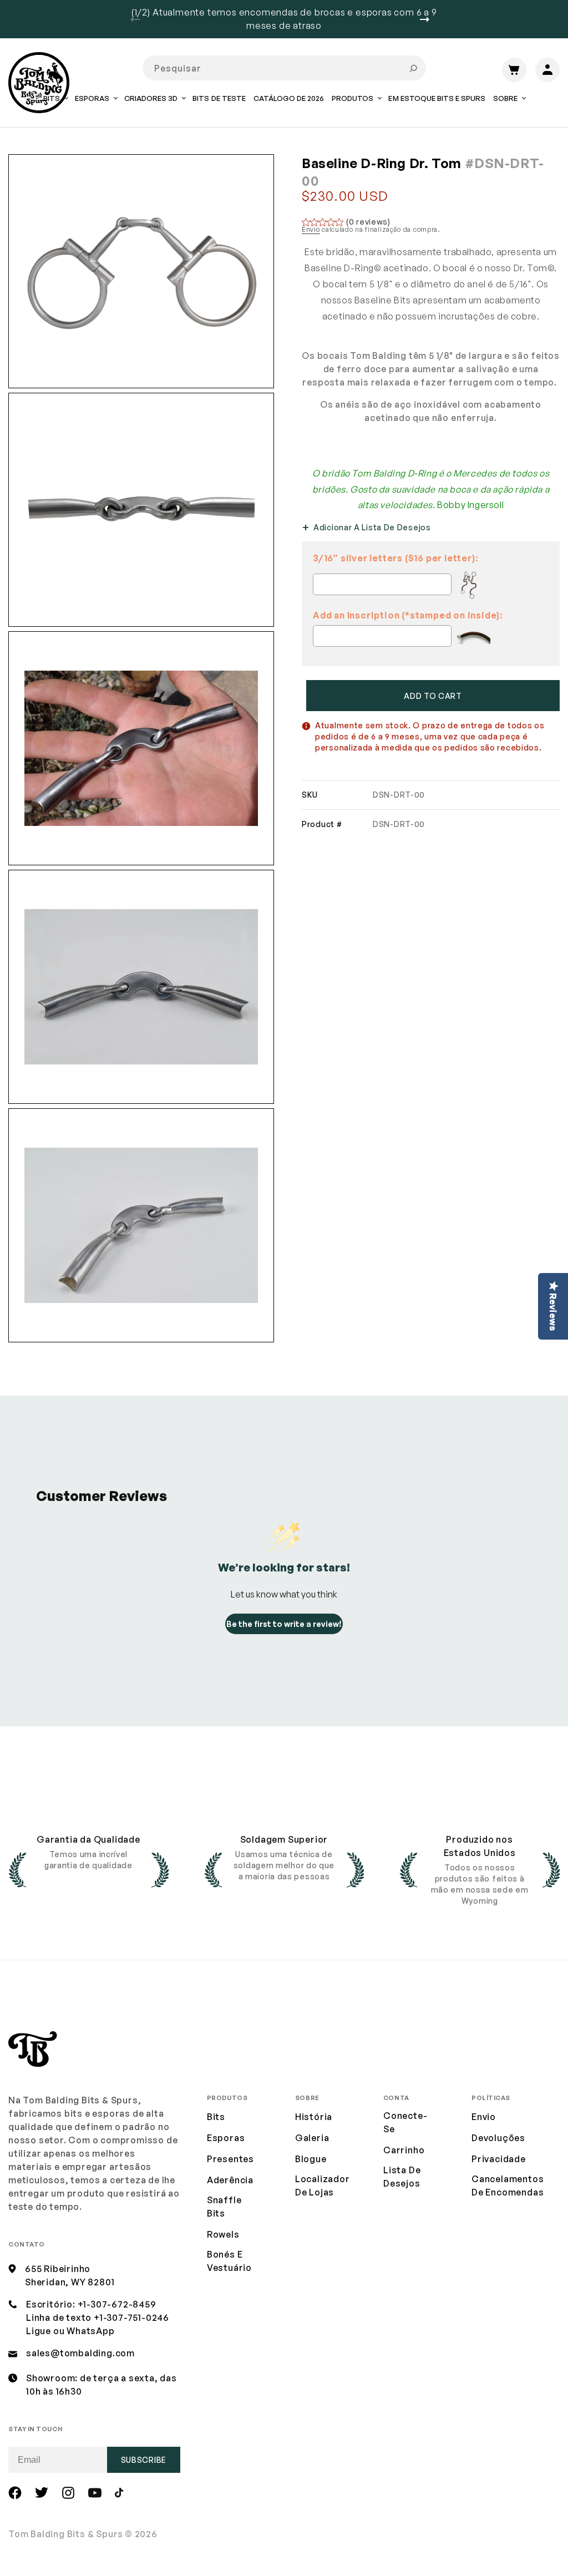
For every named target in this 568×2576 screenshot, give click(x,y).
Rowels (223, 2234)
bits (216, 2117)
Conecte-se (405, 2122)
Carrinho (404, 2150)
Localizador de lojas (323, 2185)
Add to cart (433, 696)
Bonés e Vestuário (229, 2261)
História (314, 2117)
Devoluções (498, 2138)
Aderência (230, 2180)
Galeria (312, 2138)
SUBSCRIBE (144, 2460)
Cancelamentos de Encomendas (508, 2185)
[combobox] (284, 68)
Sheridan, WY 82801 (70, 2282)
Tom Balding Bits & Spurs (66, 2534)
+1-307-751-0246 (131, 2318)
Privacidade (499, 2159)
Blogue (311, 2159)
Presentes (230, 2159)
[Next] (429, 19)
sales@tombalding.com (80, 2353)
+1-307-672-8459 (117, 2304)
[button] (96, 106)
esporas (226, 2138)
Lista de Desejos (402, 2177)
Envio (311, 229)
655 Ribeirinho (58, 2269)
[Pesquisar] (413, 68)
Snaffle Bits (224, 2207)
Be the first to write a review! (284, 1624)
